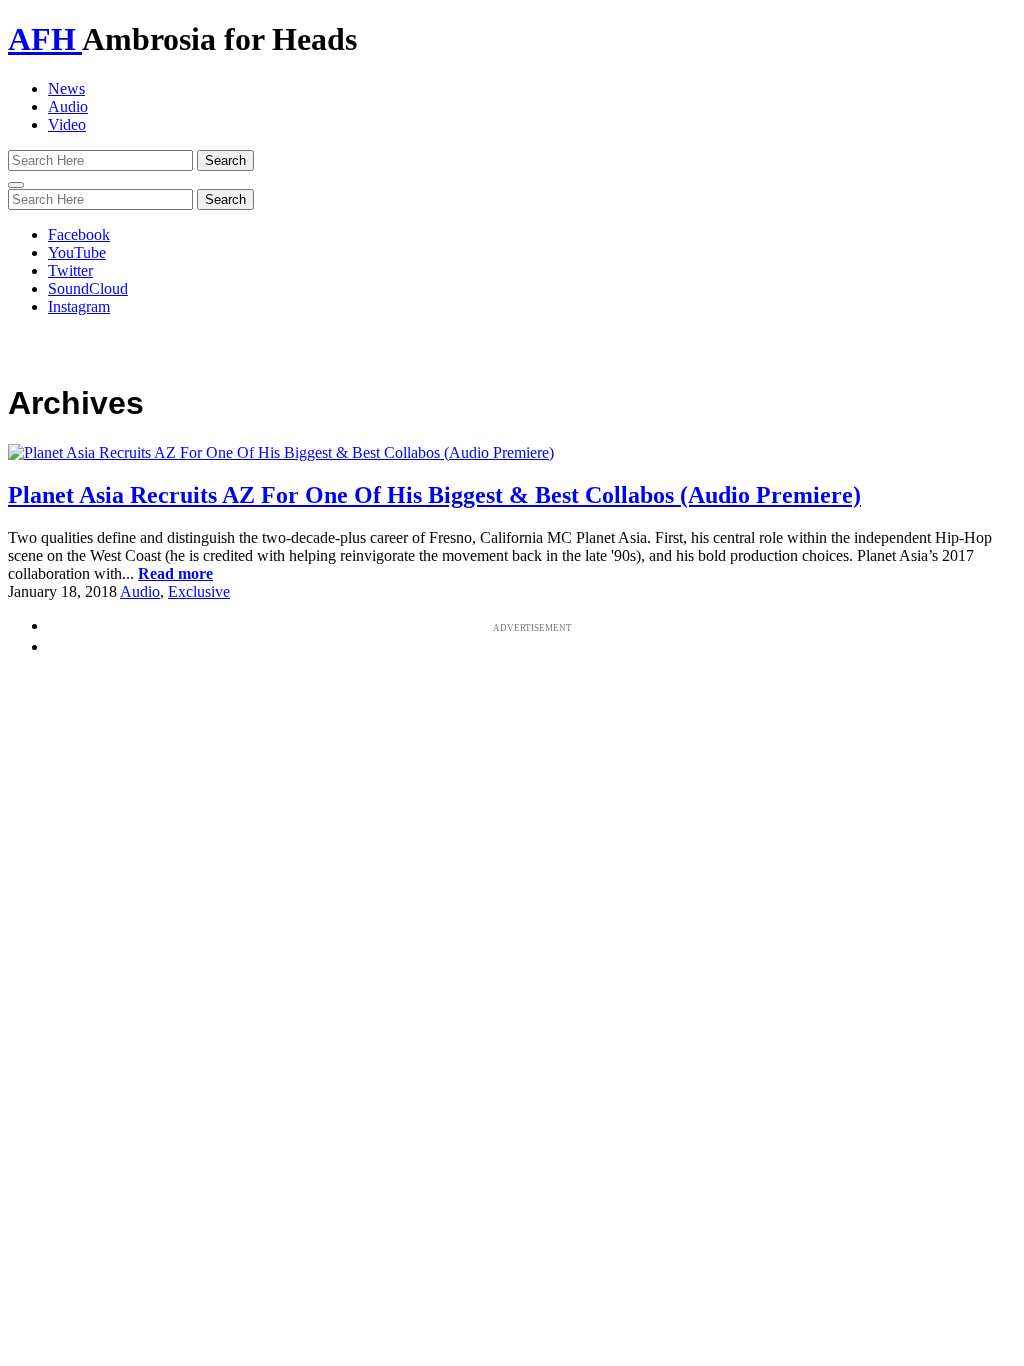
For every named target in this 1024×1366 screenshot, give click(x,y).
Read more (175, 573)
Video (67, 124)
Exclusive (199, 591)
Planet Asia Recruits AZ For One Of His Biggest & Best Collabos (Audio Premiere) (434, 495)
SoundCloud (88, 288)
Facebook (79, 234)
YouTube (77, 252)
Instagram (79, 306)
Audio (68, 106)
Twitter (70, 270)
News (66, 88)
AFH (45, 39)
